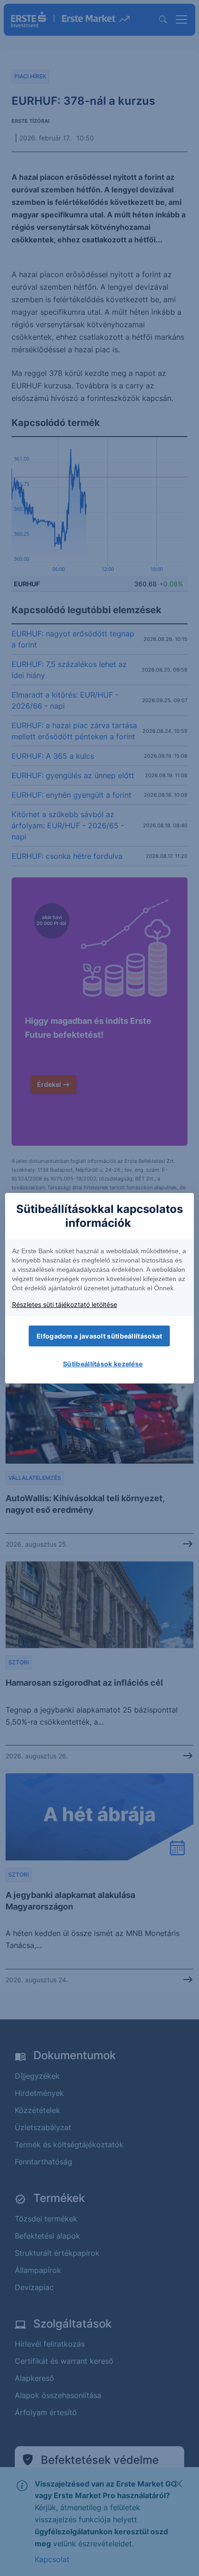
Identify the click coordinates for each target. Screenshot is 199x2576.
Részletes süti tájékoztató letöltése (65, 1304)
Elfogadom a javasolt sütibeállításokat (99, 1336)
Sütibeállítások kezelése (103, 1364)
